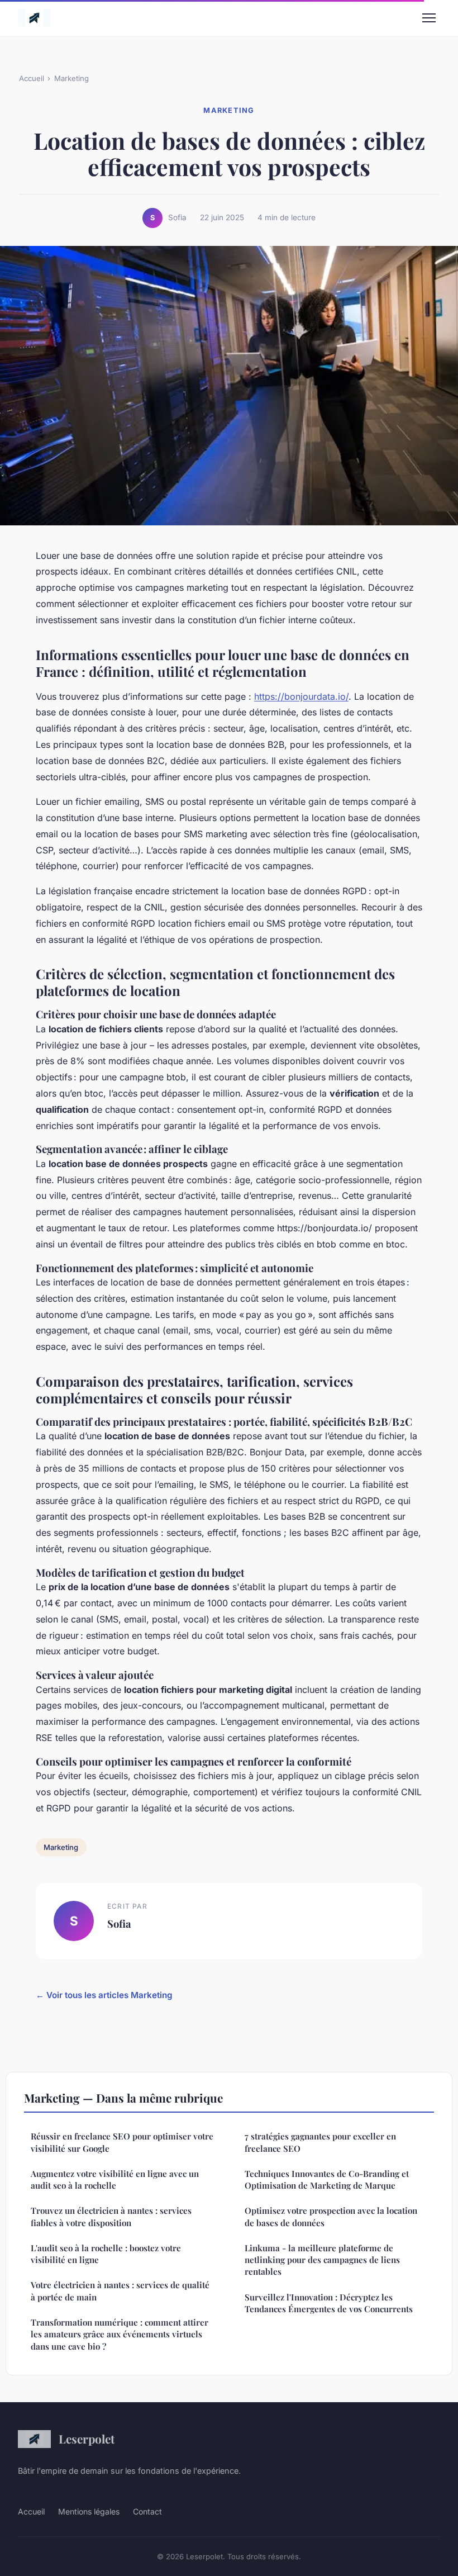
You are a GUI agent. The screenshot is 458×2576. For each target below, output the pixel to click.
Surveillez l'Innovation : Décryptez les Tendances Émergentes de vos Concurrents (329, 2303)
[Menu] (429, 18)
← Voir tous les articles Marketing (104, 1995)
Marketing (71, 78)
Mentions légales (89, 2511)
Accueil (32, 78)
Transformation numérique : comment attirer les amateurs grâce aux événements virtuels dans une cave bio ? (120, 2334)
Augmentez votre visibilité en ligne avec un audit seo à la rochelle (115, 2179)
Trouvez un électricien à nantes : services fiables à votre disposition (111, 2216)
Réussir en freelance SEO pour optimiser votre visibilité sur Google (122, 2142)
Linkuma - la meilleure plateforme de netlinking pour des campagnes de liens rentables (322, 2260)
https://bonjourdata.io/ (301, 696)
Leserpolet (87, 2439)
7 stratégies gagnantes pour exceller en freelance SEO (320, 2142)
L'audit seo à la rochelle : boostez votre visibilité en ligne (106, 2254)
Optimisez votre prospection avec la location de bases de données (331, 2216)
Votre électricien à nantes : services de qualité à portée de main (120, 2291)
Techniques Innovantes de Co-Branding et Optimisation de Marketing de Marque (327, 2179)
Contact (147, 2511)
